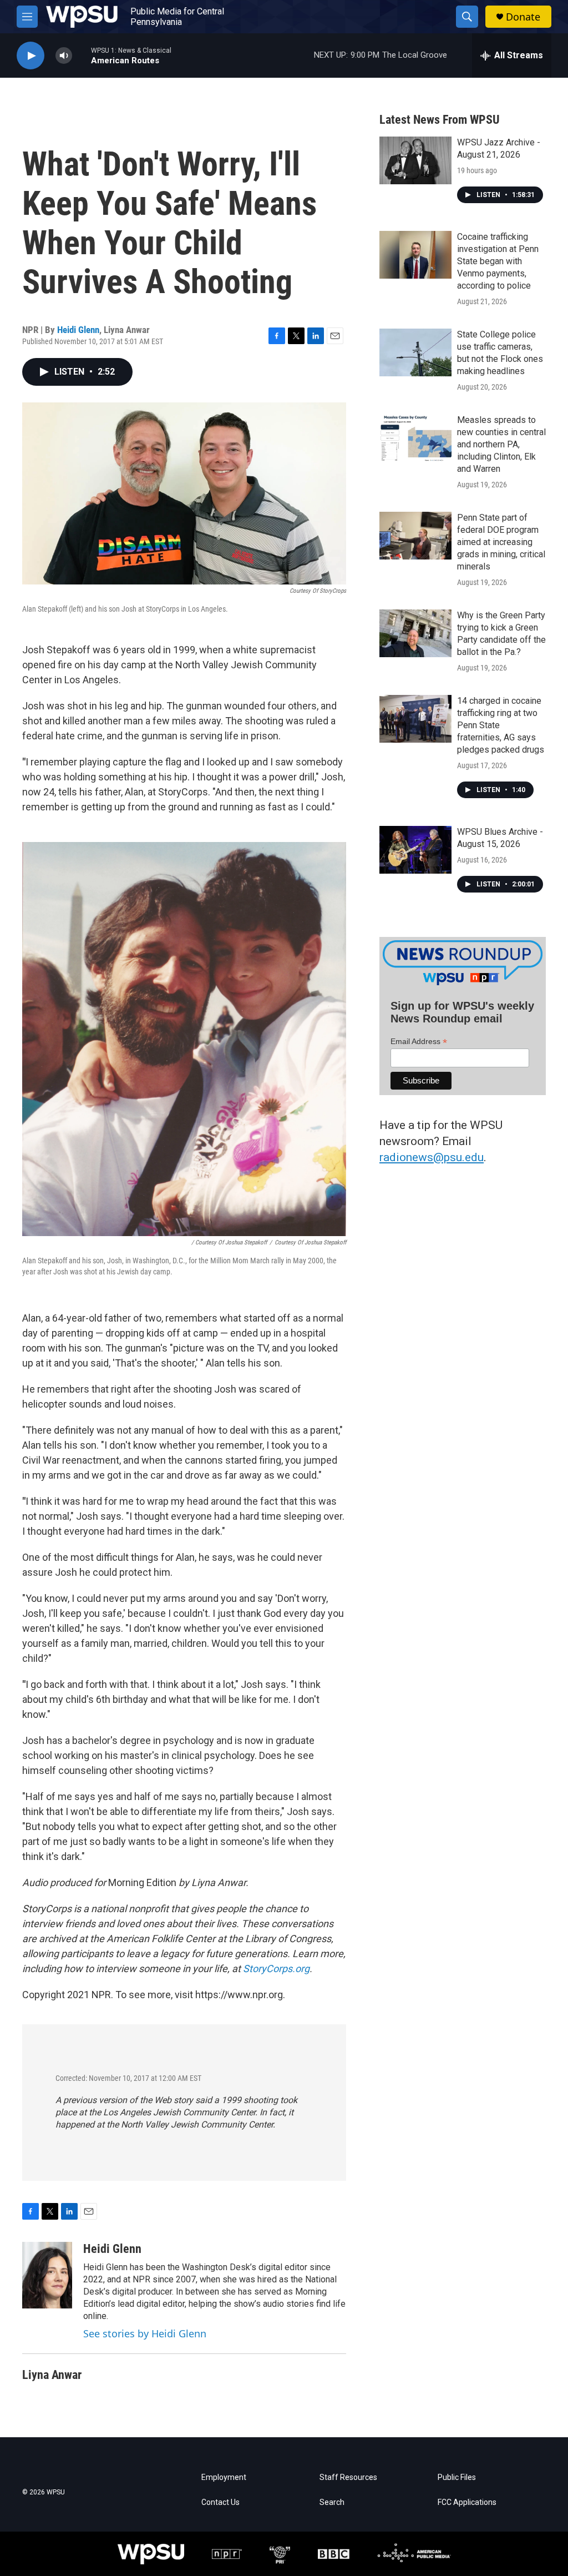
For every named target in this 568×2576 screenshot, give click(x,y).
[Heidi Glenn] (47, 2275)
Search (332, 2502)
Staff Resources (348, 2477)
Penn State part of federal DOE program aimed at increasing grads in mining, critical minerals (501, 542)
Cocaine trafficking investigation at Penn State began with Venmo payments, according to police (498, 261)
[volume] (64, 56)
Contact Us (220, 2502)
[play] (31, 56)
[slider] (82, 55)
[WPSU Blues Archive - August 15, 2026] (415, 850)
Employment (224, 2477)
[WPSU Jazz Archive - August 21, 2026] (415, 160)
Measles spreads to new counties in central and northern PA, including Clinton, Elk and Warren (501, 444)
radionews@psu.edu (432, 1157)
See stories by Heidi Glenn (145, 2333)
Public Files (457, 2477)
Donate (523, 17)
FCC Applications (467, 2502)
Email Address (419, 1042)
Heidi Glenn (78, 330)
